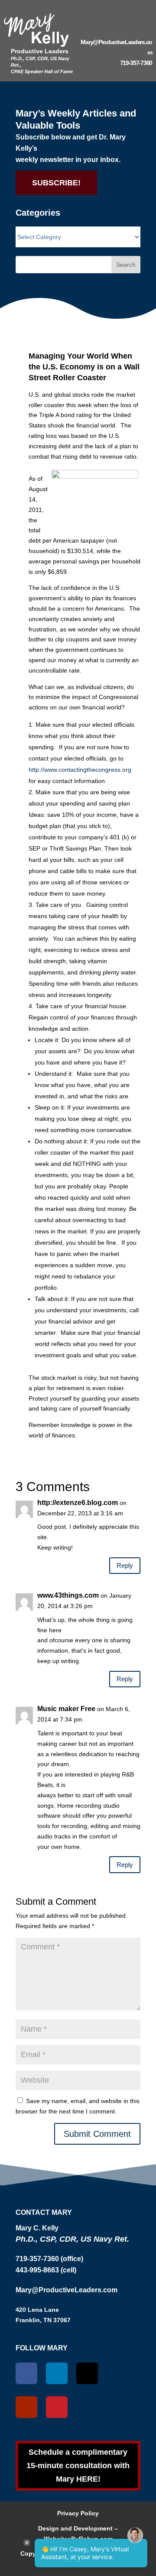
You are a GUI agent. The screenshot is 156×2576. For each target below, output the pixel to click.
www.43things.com (68, 1595)
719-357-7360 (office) (49, 2259)
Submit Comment (97, 2134)
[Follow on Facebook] (26, 2373)
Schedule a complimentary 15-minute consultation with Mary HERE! (78, 2465)
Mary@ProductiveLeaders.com (67, 2290)
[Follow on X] (87, 2373)
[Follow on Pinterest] (57, 2407)
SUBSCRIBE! (56, 183)
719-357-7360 (136, 63)
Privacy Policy (78, 2513)
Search (126, 265)
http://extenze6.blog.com (78, 1503)
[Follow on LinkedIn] (57, 2373)
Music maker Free (66, 1709)
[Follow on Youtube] (26, 2407)
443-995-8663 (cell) (46, 2270)
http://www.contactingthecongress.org (80, 770)
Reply (125, 1565)
